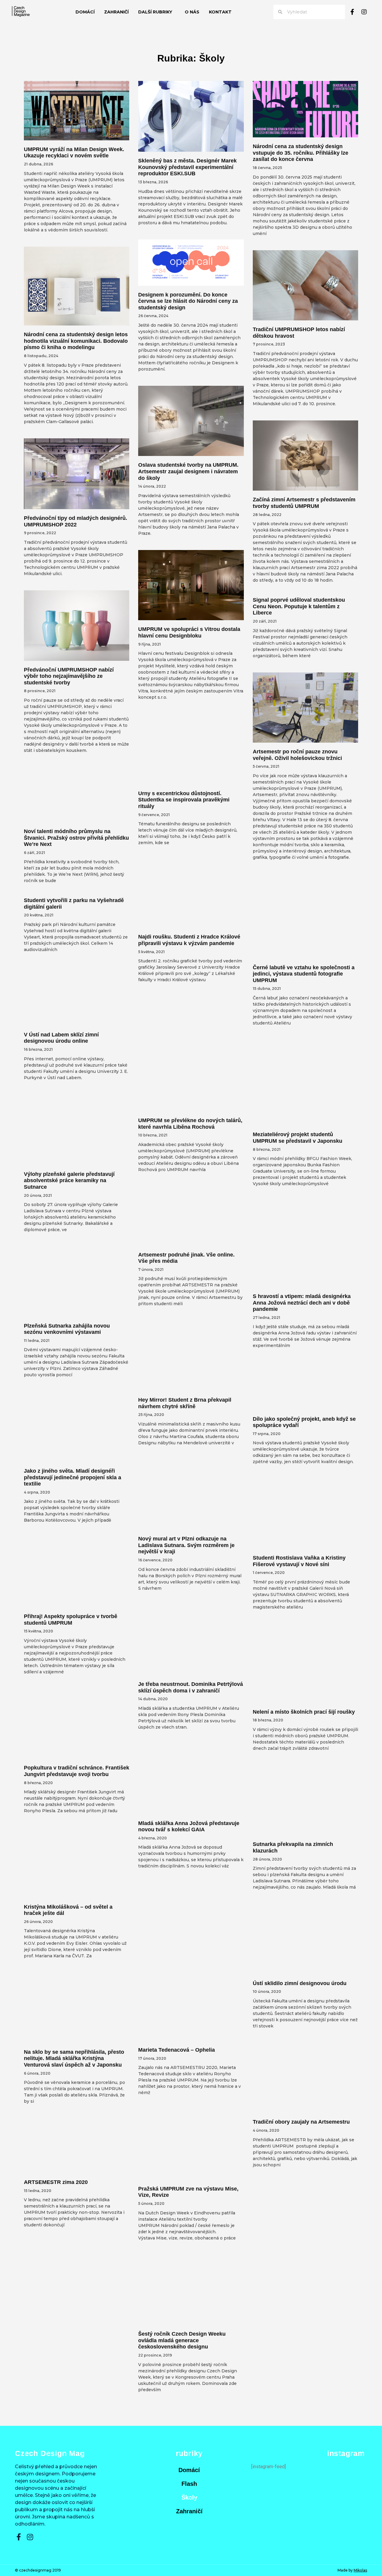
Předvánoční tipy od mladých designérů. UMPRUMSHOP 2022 (76, 521)
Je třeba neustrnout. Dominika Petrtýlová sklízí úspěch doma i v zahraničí (191, 1687)
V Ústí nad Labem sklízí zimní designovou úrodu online (61, 1038)
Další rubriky (155, 12)
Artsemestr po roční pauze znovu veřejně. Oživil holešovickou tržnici (297, 755)
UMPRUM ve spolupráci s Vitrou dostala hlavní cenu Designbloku (189, 632)
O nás (192, 12)
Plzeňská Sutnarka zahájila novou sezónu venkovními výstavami (67, 1329)
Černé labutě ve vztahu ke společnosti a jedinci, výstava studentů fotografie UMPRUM (304, 974)
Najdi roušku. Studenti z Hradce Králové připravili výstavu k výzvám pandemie (189, 940)
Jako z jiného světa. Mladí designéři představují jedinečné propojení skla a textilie (73, 1477)
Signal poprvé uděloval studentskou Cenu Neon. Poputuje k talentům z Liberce (299, 606)
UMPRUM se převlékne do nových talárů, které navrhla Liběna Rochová (190, 1124)
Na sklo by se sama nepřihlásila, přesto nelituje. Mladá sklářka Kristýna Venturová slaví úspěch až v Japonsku (74, 2058)
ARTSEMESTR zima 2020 (56, 2182)
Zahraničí (116, 12)
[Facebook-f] (352, 12)
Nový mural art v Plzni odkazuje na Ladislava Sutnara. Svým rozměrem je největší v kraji (186, 1545)
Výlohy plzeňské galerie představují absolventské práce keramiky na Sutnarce (69, 1181)
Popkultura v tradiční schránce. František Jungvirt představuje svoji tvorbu (77, 1771)
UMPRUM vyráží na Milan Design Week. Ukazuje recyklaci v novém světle (74, 153)
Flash (189, 2484)
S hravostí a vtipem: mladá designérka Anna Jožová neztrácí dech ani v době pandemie (302, 1303)
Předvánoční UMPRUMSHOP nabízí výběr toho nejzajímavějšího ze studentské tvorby (69, 676)
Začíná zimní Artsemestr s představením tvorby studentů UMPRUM (304, 503)
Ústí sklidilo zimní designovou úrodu (300, 1983)
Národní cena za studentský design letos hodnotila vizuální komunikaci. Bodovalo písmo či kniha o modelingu (76, 341)
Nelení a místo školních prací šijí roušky (304, 1712)
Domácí (85, 12)
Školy (189, 2497)
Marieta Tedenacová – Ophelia (177, 2050)
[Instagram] (364, 12)
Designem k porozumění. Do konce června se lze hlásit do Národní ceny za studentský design (188, 301)
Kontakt (220, 12)
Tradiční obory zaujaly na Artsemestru (301, 2122)
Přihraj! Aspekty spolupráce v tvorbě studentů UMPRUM (71, 1620)
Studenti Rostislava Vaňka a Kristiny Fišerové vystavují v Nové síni (299, 1561)
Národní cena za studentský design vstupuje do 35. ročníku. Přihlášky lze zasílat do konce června (301, 153)
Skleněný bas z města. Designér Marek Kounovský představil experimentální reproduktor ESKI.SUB (187, 167)
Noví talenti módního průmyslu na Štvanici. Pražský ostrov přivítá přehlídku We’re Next (76, 838)
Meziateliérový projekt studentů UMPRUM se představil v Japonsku (298, 1138)
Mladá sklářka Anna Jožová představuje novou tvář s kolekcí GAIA (189, 1827)
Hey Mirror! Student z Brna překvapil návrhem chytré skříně (185, 1403)
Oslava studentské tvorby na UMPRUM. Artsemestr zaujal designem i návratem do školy (188, 471)
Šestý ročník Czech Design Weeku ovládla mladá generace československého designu (182, 2340)
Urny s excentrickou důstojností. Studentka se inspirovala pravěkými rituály (184, 800)
